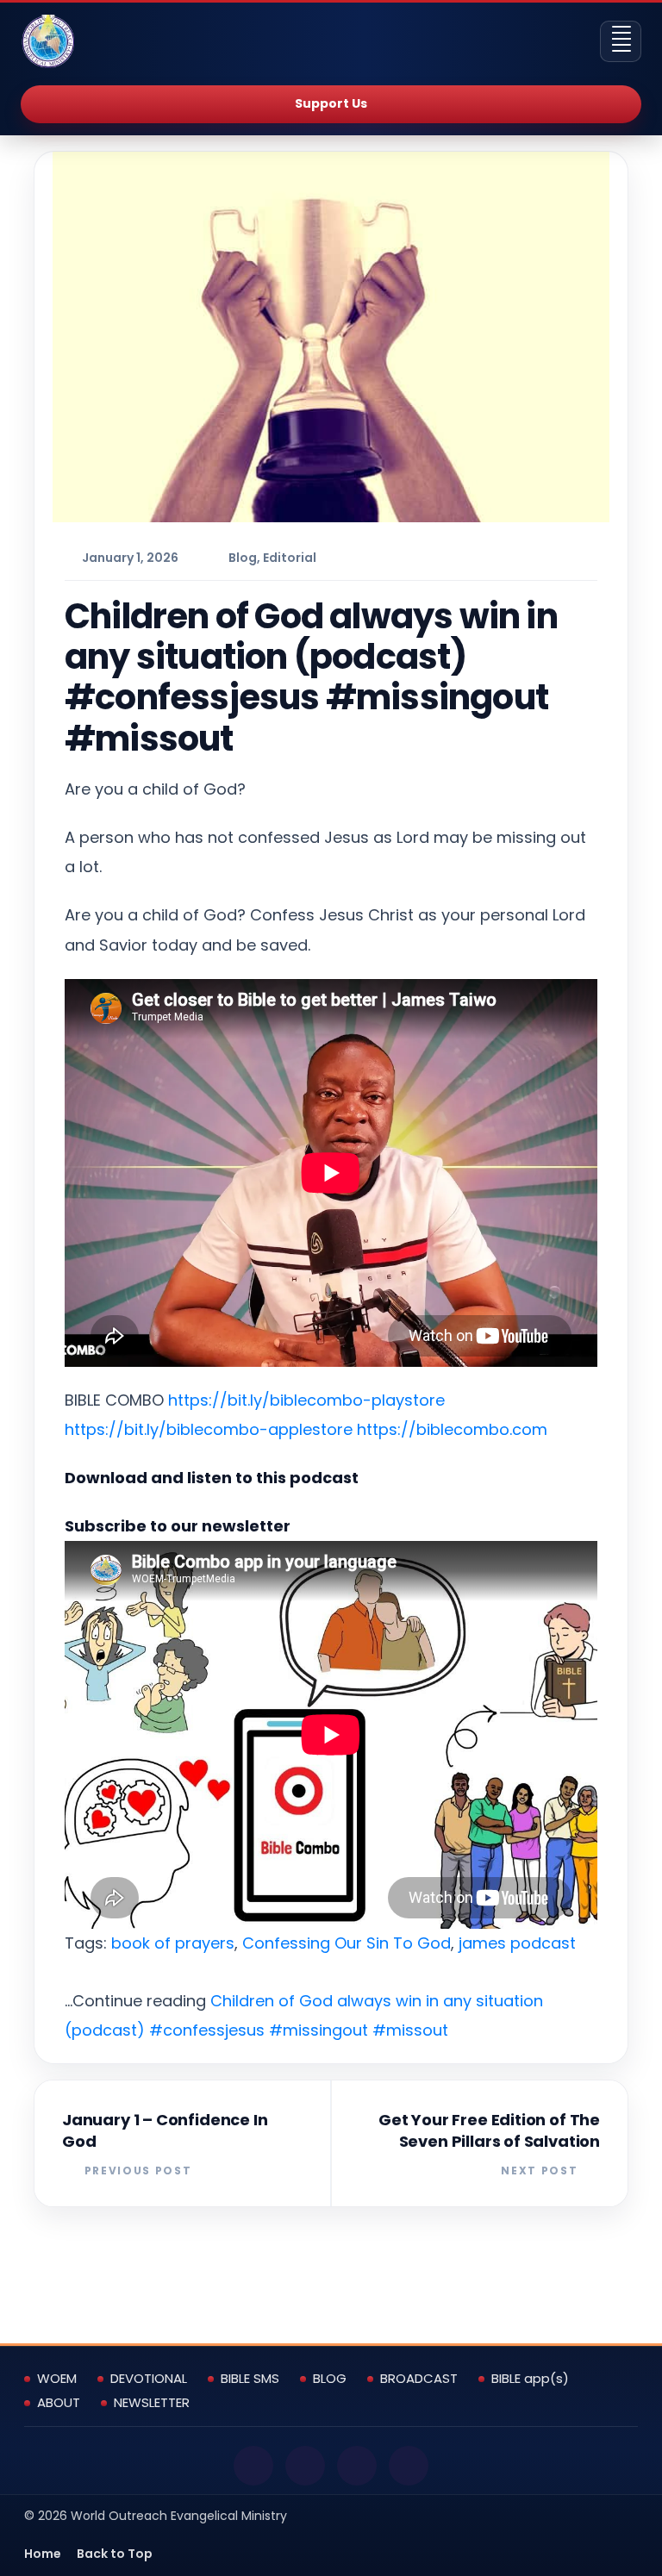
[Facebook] (253, 2466)
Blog (243, 558)
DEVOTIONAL (149, 2379)
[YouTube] (357, 2466)
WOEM (57, 2379)
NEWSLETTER (152, 2403)
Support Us (331, 103)
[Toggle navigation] (621, 41)
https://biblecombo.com (452, 1429)
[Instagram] (409, 2466)
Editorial (290, 558)
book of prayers (173, 1943)
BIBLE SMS (250, 2379)
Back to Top (115, 2554)
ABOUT (59, 2403)
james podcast (517, 1943)
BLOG (330, 2379)
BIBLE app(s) (530, 2379)
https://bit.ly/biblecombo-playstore (306, 1400)
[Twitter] (305, 2466)
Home (43, 2554)
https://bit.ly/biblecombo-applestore (209, 1429)
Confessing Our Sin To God (347, 1943)
